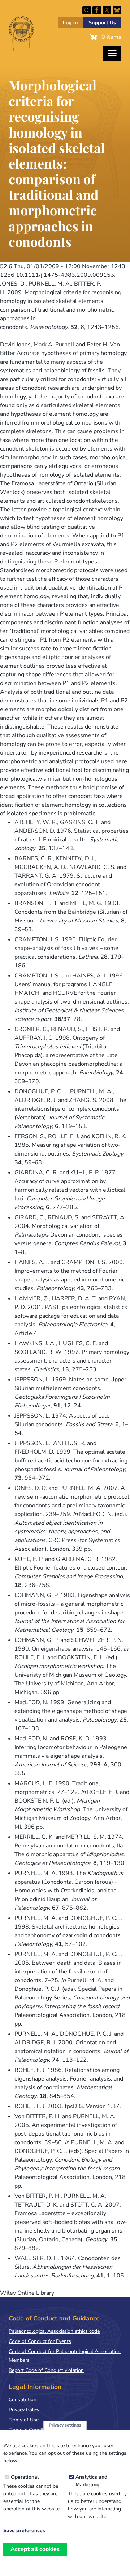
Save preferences (24, 2531)
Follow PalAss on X (107, 10)
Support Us (102, 23)
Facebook (97, 10)
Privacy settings (65, 2425)
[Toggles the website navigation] (112, 53)
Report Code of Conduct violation (46, 2370)
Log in (70, 23)
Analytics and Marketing (91, 2481)
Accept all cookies (35, 2549)
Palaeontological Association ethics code (54, 2331)
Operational (25, 2477)
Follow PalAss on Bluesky (117, 10)
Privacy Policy (24, 2410)
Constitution (23, 2400)
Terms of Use (24, 2420)
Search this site (87, 10)
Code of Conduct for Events (40, 2341)
